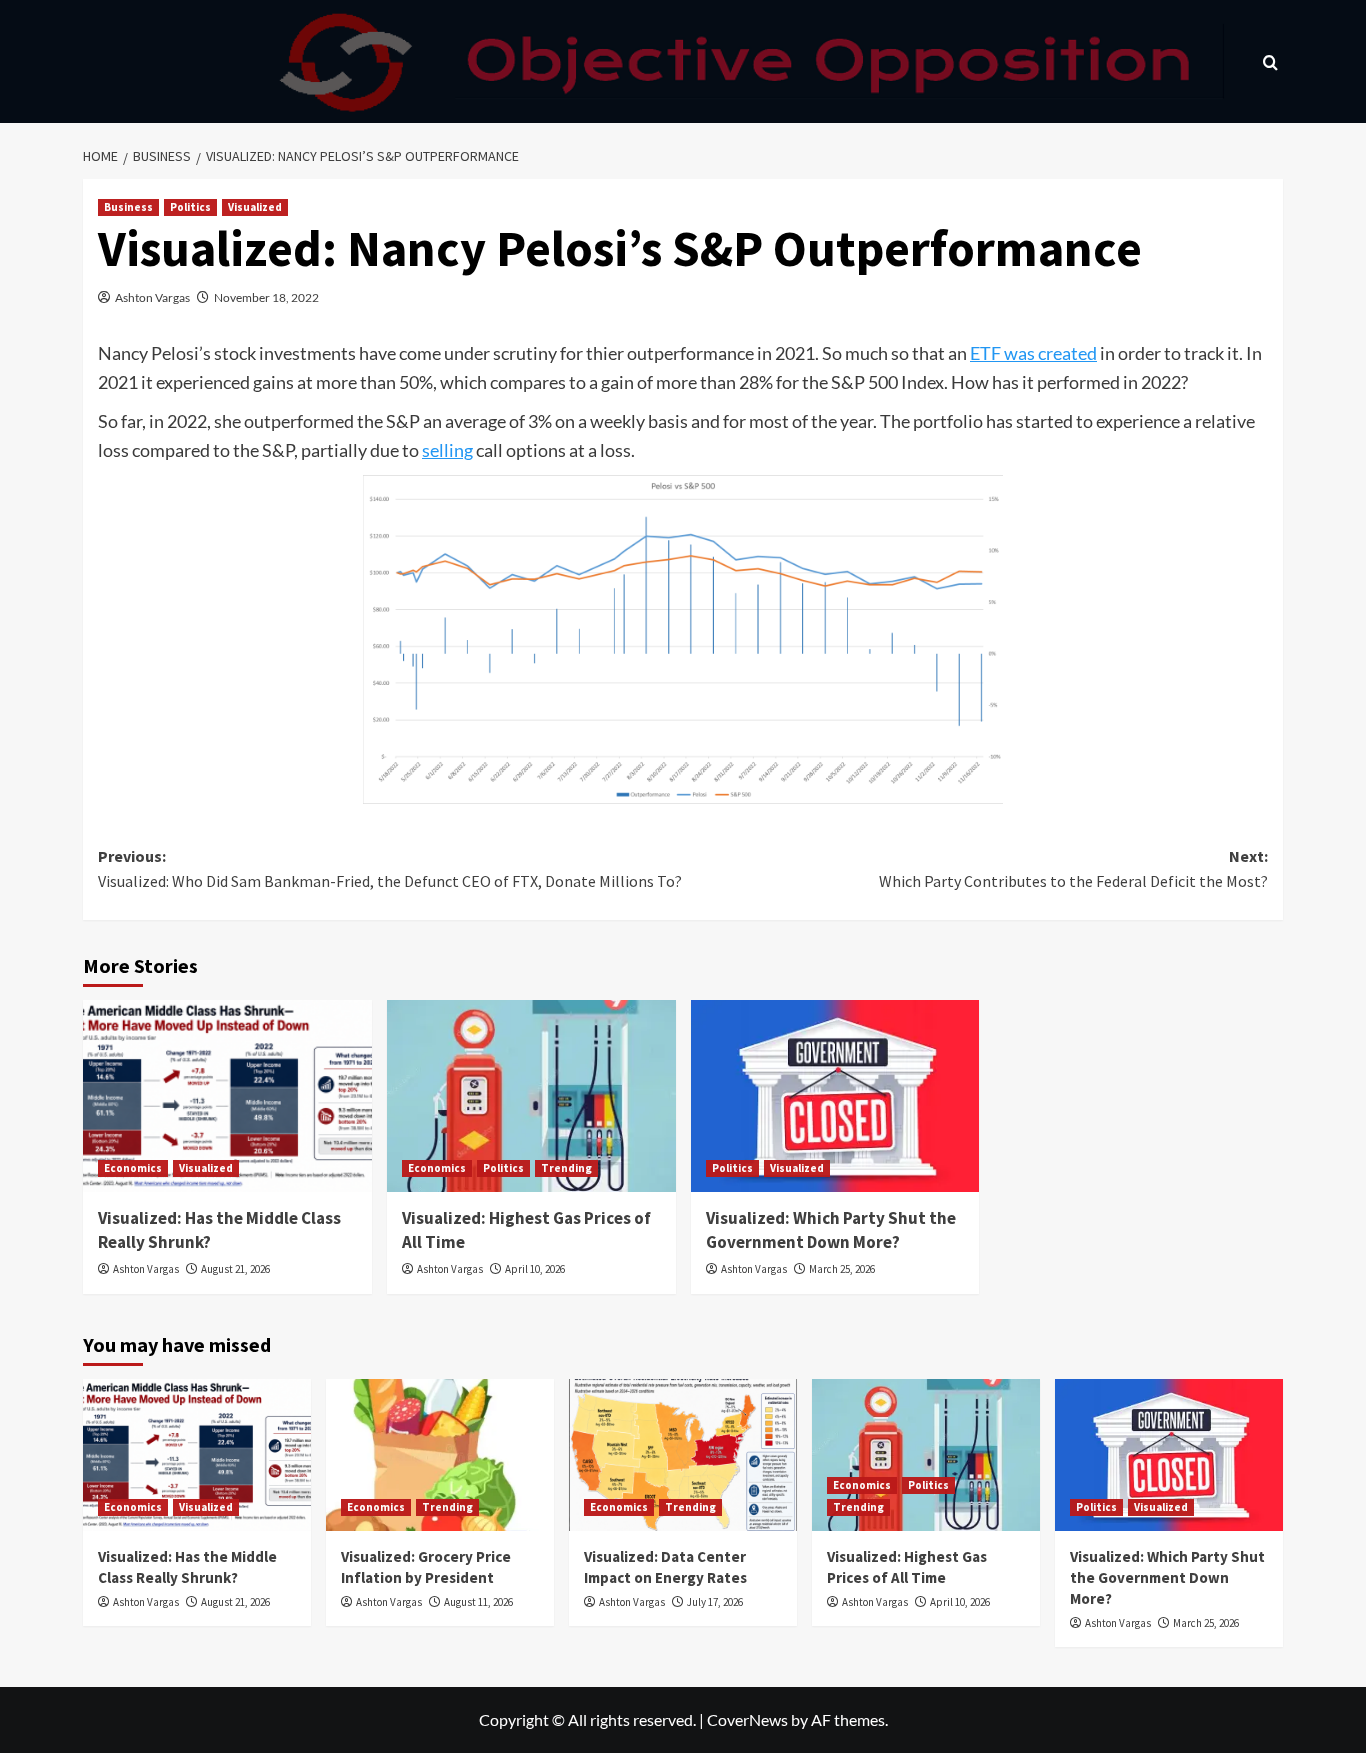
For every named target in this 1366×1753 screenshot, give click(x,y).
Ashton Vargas (152, 297)
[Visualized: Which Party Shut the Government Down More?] (835, 1096)
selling (447, 450)
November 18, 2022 (266, 297)
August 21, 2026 (235, 1269)
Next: (1073, 869)
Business (128, 207)
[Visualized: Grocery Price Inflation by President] (440, 1455)
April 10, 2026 (535, 1269)
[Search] (1270, 61)
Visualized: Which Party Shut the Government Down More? (831, 1230)
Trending (566, 1168)
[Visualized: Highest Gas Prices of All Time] (531, 1096)
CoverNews (747, 1719)
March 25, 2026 (842, 1269)
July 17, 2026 (715, 1602)
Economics (133, 1168)
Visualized (255, 207)
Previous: (390, 869)
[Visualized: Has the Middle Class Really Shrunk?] (227, 1096)
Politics (190, 207)
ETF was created (1033, 353)
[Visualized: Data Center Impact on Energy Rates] (683, 1455)
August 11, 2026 (478, 1602)
